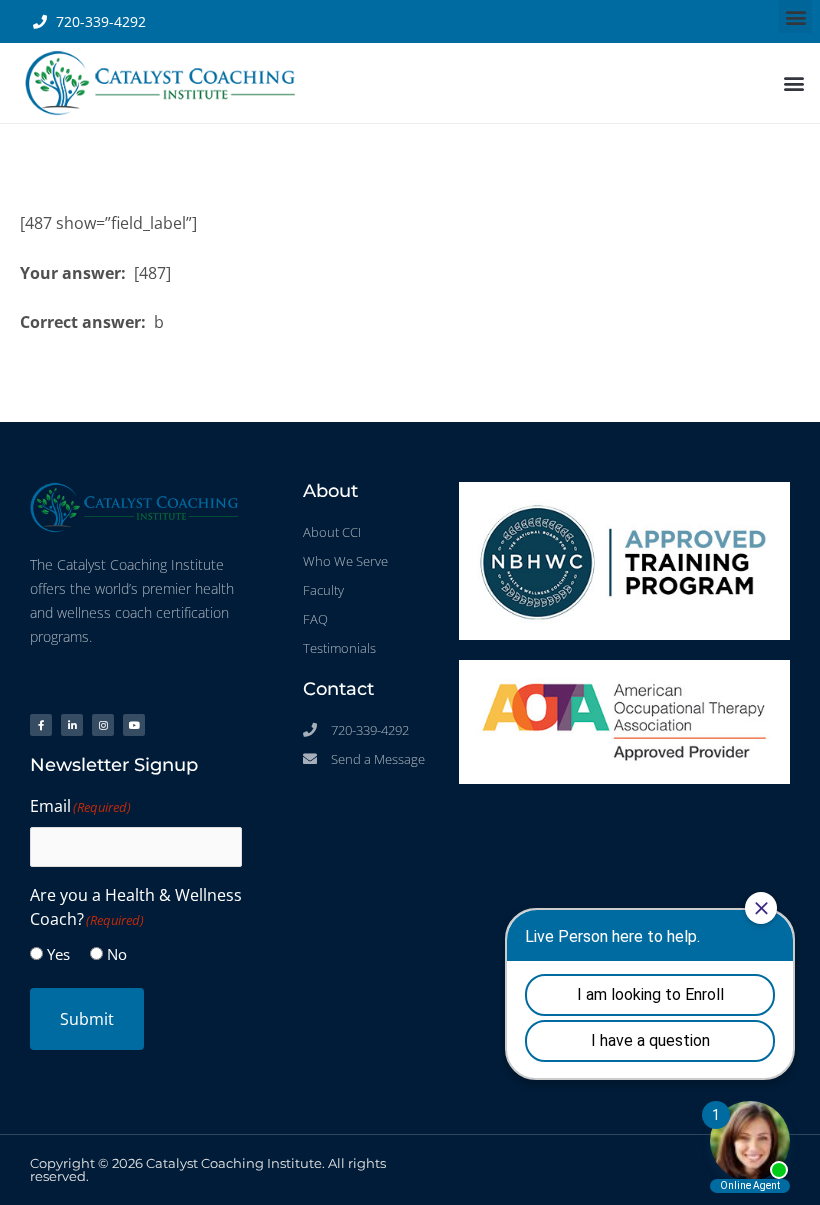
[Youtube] (134, 725)
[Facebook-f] (41, 725)
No (117, 954)
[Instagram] (103, 725)
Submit (87, 1019)
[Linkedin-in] (72, 725)
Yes (58, 954)
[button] (795, 16)
